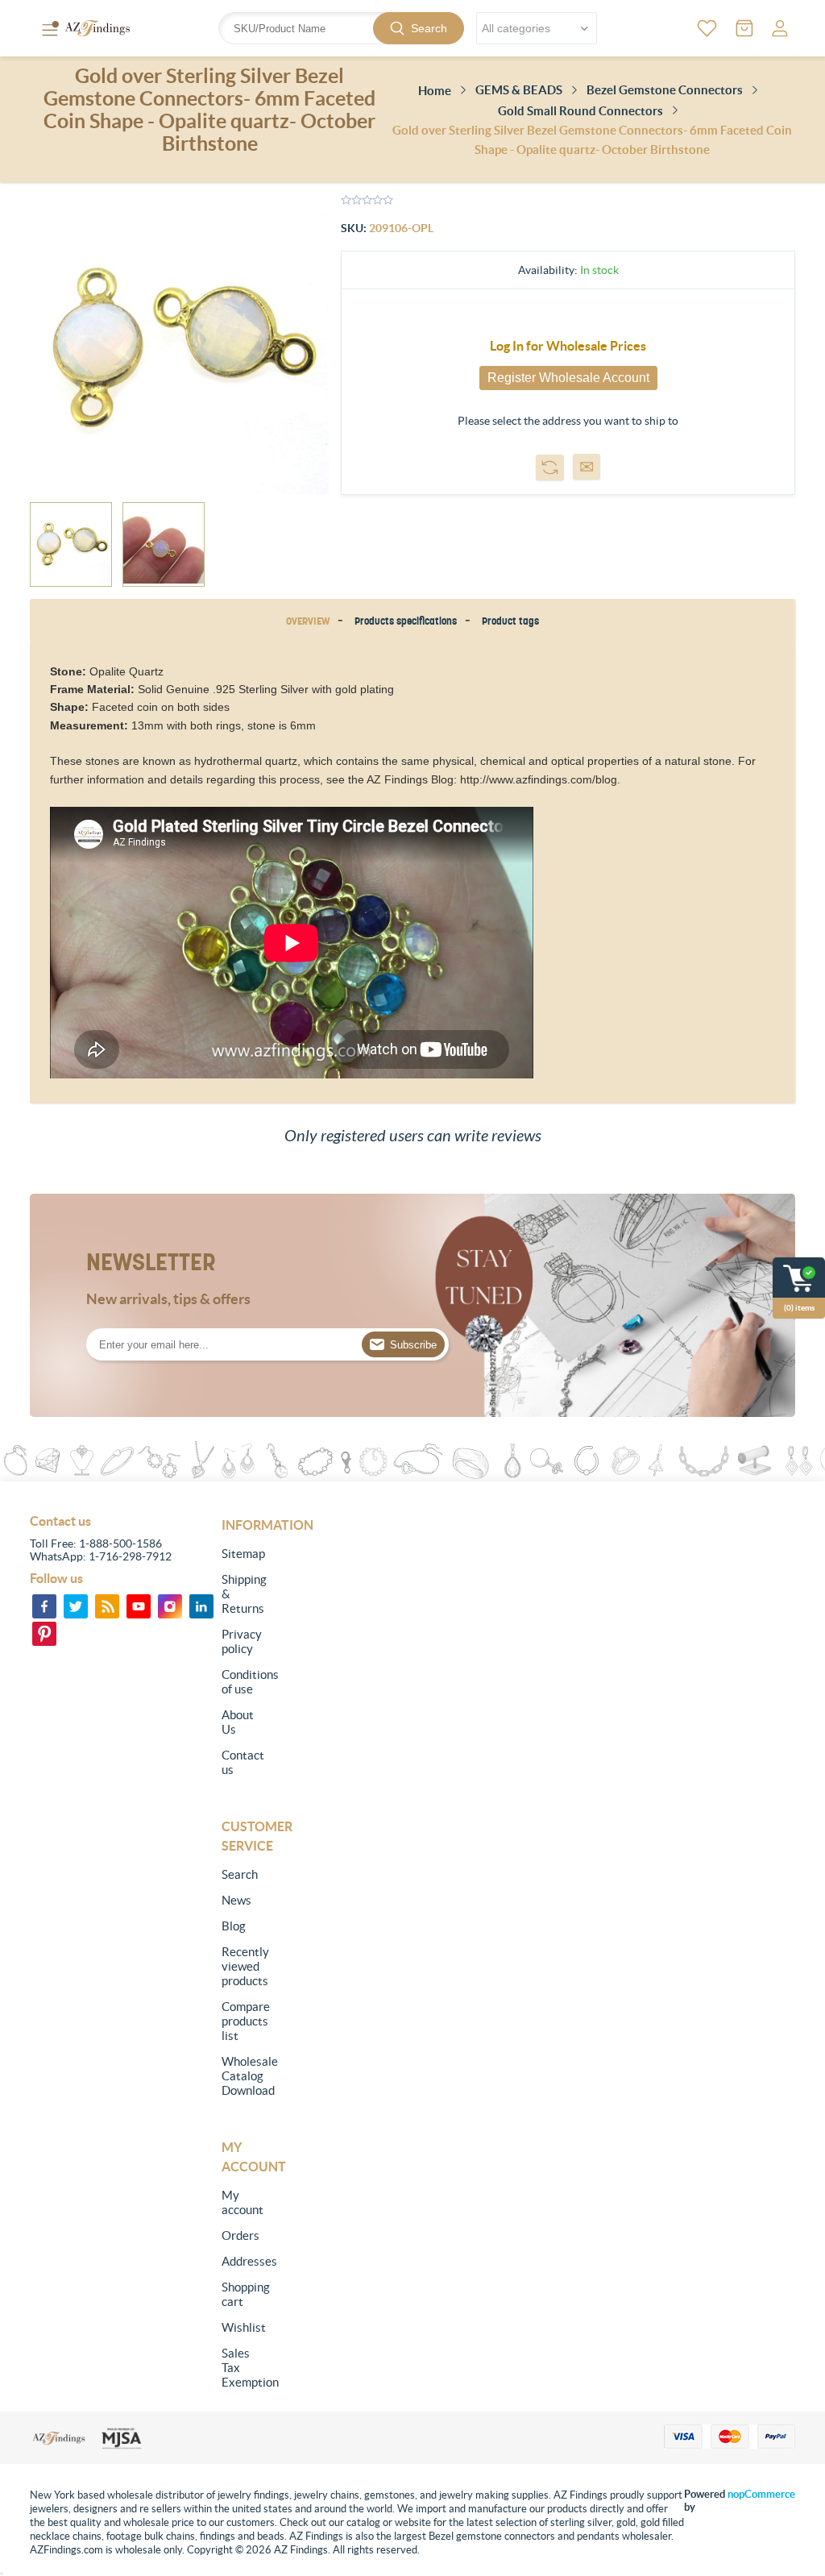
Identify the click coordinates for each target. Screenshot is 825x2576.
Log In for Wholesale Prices (568, 346)
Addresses (241, 2261)
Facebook (44, 1606)
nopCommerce (761, 2494)
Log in (780, 28)
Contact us (241, 1762)
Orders (240, 2235)
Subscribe (413, 1345)
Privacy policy (241, 1641)
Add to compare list (550, 467)
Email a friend (587, 467)
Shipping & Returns (241, 1594)
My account (241, 2202)
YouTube (139, 1606)
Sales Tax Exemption (241, 2368)
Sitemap (241, 1554)
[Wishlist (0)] (707, 28)
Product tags (510, 621)
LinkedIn (201, 1606)
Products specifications (406, 621)
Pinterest (44, 1634)
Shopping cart (241, 2294)
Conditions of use (241, 1682)
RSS (107, 1606)
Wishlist (241, 2327)
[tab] (311, 621)
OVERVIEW (308, 621)
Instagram (170, 1606)
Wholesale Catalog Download (241, 2076)
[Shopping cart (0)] (744, 28)
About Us (238, 1722)
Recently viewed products (241, 1966)
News (236, 1900)
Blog (234, 1926)
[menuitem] (241, 1554)
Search (429, 28)
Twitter (76, 1606)
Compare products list (241, 2021)
